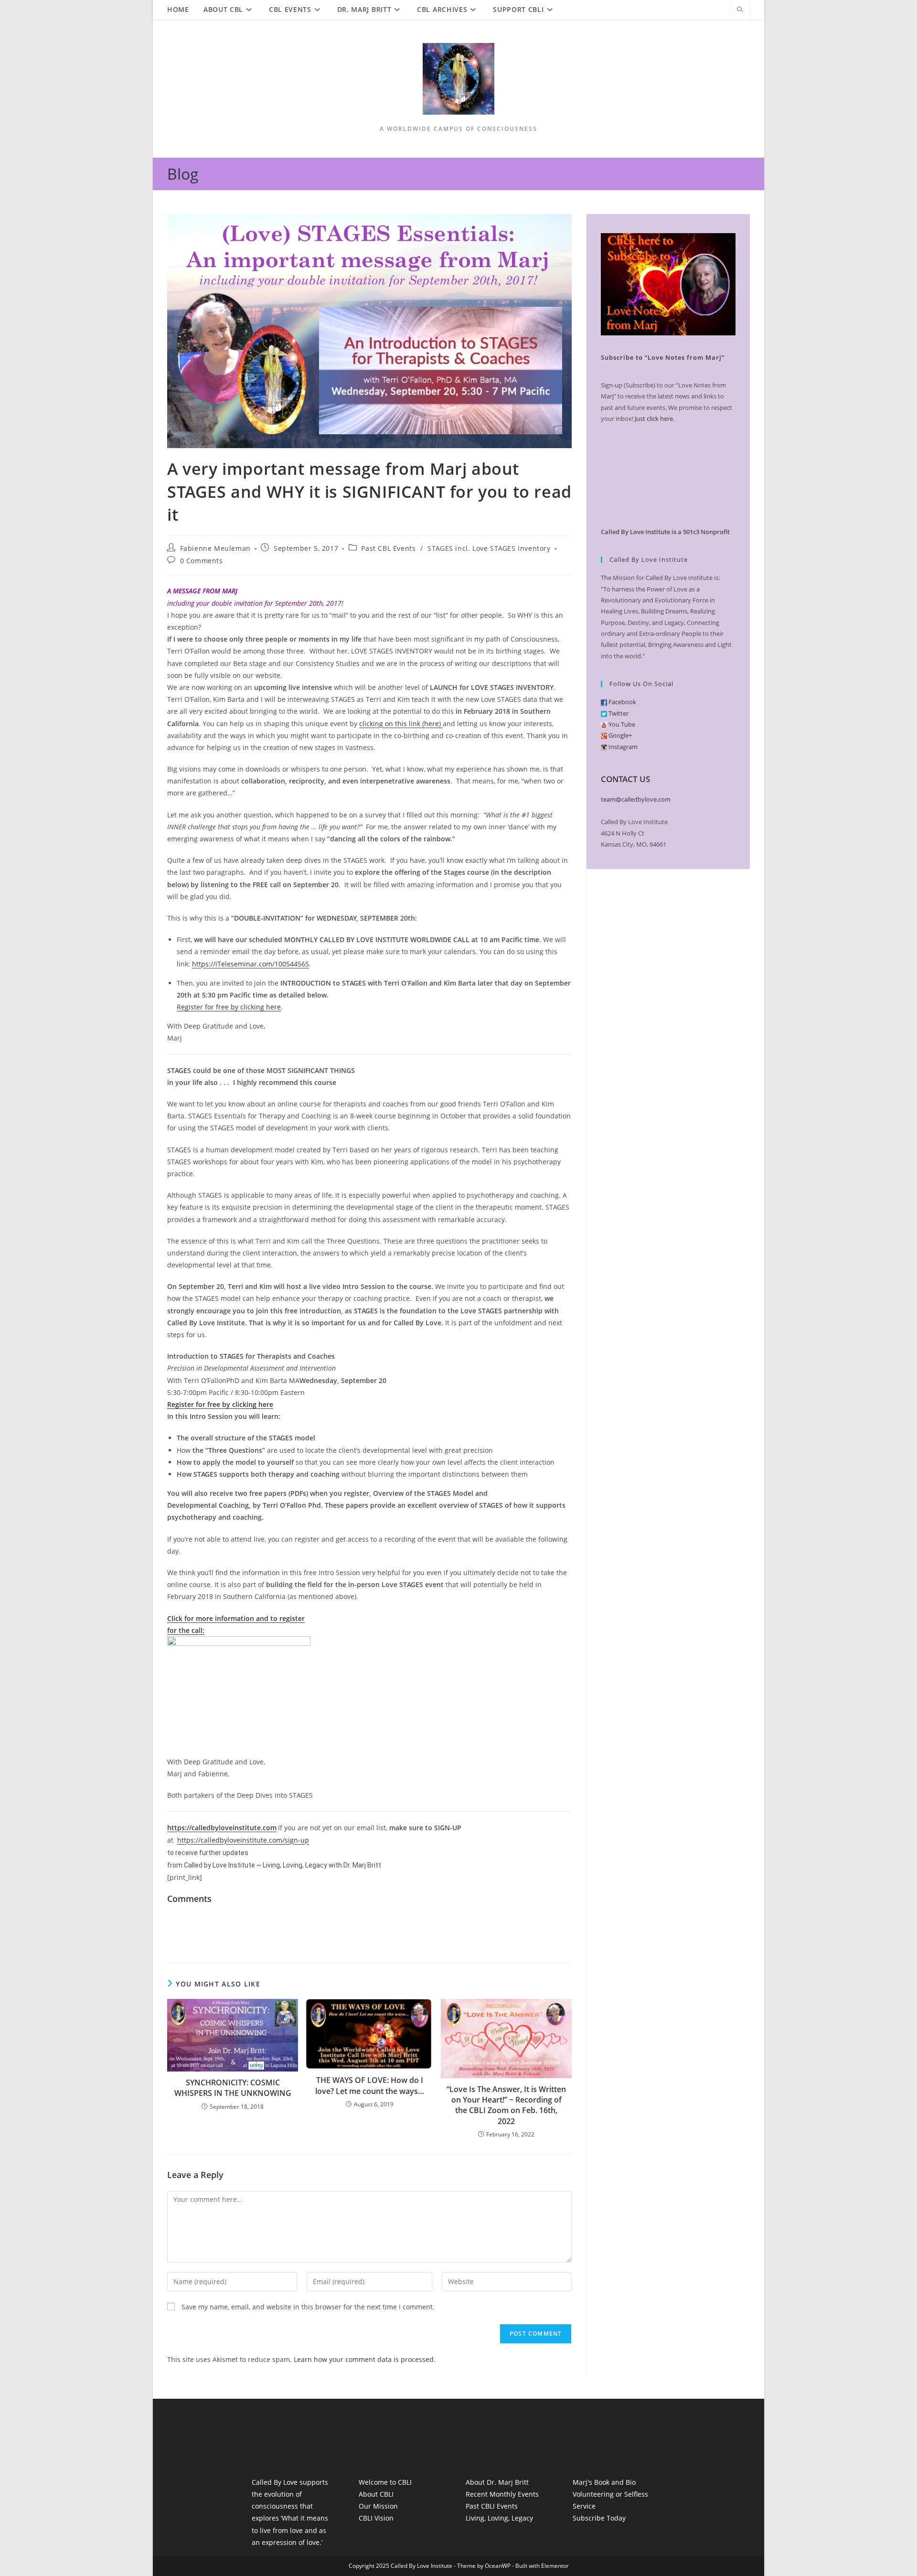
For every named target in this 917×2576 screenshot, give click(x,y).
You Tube (621, 724)
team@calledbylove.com (636, 799)
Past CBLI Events (492, 2506)
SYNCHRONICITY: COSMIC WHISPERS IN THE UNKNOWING (233, 2088)
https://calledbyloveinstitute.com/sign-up (243, 1840)
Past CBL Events (388, 548)
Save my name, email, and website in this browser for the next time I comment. (308, 2307)
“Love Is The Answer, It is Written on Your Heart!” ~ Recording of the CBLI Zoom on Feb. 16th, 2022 (506, 2105)
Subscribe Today (599, 2518)
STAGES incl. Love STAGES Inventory (489, 548)
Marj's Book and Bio (604, 2482)
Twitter (618, 713)
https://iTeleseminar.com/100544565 (251, 964)
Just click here (654, 419)
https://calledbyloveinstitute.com (222, 1828)
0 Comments (202, 561)
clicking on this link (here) (401, 724)
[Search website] (740, 10)
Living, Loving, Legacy (499, 2518)
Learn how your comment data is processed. (365, 2359)
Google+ (619, 735)
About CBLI (376, 2494)
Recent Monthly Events (502, 2494)
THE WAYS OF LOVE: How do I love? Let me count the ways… (370, 2085)
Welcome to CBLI (385, 2482)
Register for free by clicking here (229, 1007)
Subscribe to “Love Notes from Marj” (663, 357)
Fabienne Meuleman (215, 548)
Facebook (622, 702)
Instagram (622, 747)
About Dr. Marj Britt (497, 2482)
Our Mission (378, 2506)
